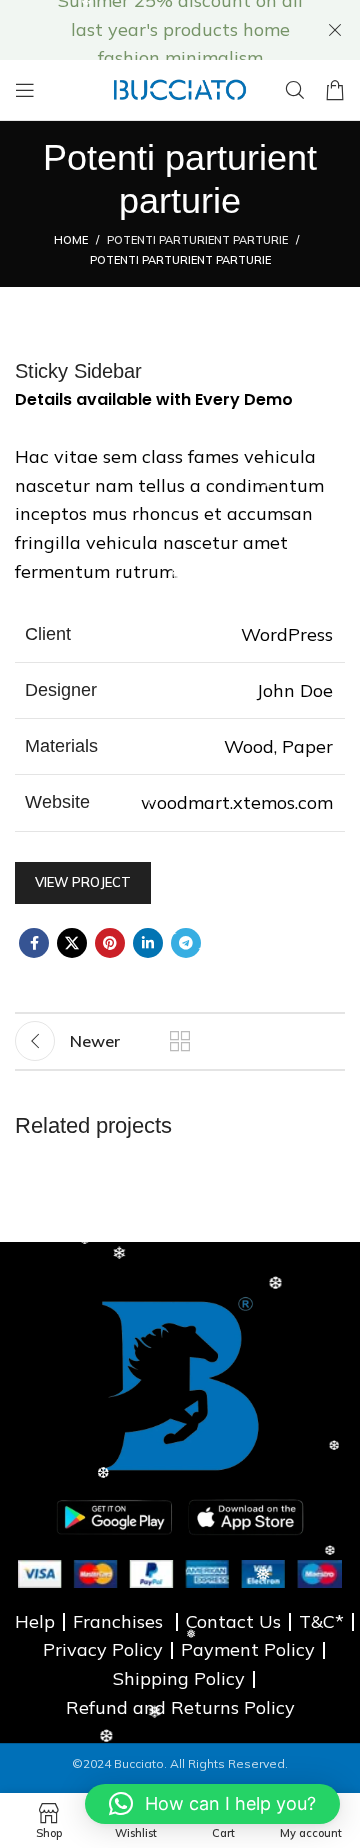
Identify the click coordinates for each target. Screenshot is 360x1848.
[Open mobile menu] (25, 90)
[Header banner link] (150, 30)
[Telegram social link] (186, 943)
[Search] (295, 90)
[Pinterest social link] (110, 943)
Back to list (180, 1041)
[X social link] (72, 943)
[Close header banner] (335, 30)
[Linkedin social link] (148, 943)
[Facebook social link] (34, 943)
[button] (212, 1804)
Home (71, 240)
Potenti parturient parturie (197, 240)
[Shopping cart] (335, 90)
